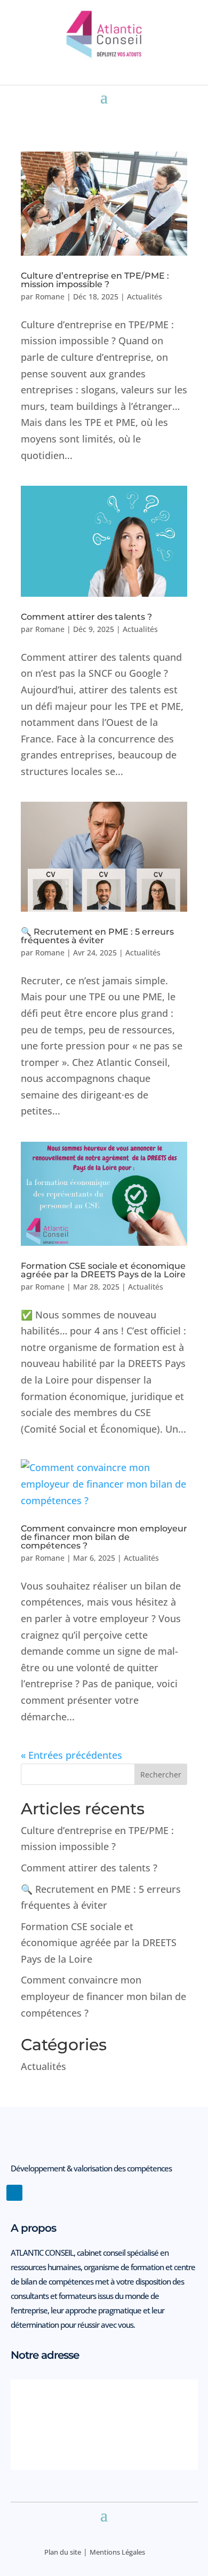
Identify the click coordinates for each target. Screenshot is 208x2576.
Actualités (145, 297)
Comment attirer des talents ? (86, 617)
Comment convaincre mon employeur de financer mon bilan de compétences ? (104, 1537)
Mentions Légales (117, 2552)
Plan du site (63, 2552)
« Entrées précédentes (71, 1755)
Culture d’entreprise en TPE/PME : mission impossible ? (95, 280)
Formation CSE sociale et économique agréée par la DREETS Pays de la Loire (103, 1270)
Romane (50, 297)
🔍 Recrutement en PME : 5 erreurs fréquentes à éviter (97, 936)
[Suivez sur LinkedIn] (14, 2193)
